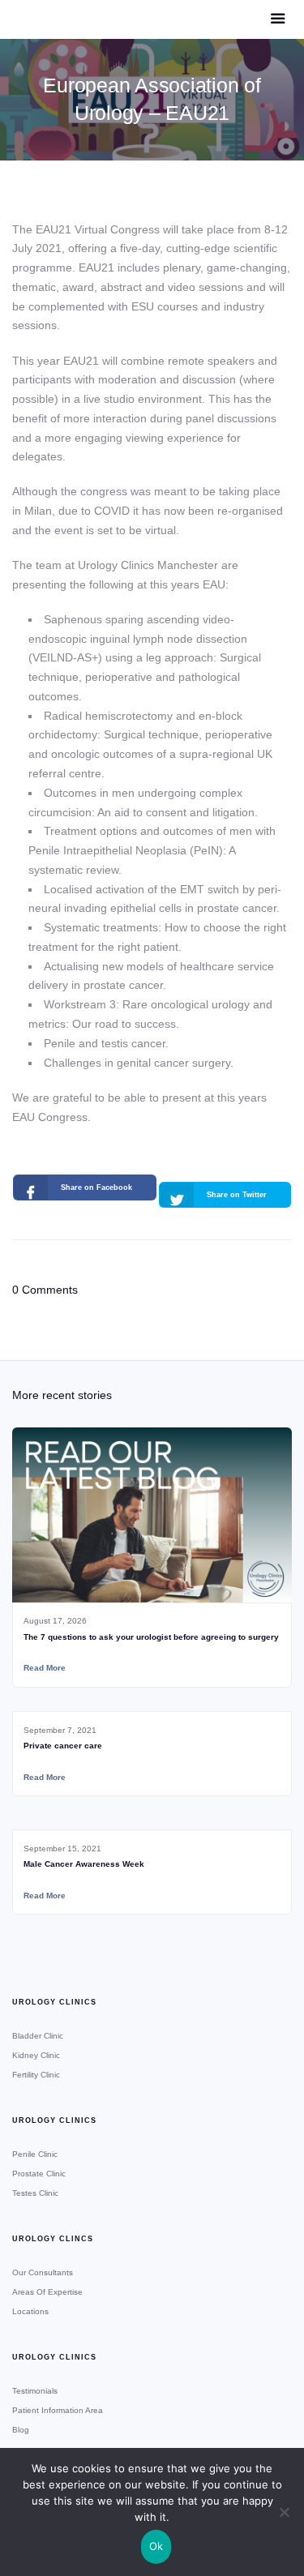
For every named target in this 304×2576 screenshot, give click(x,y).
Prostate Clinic (39, 2174)
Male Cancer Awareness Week (84, 1864)
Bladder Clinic (38, 2036)
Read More (45, 1668)
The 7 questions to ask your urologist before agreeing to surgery (151, 1637)
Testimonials (35, 2391)
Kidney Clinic (36, 2055)
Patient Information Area (58, 2410)
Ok (156, 2546)
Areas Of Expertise (47, 2292)
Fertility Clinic (36, 2075)
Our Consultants (43, 2272)
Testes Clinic (35, 2193)
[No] (284, 2512)
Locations (30, 2311)
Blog (21, 2430)
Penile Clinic (35, 2154)
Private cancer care (63, 1746)
